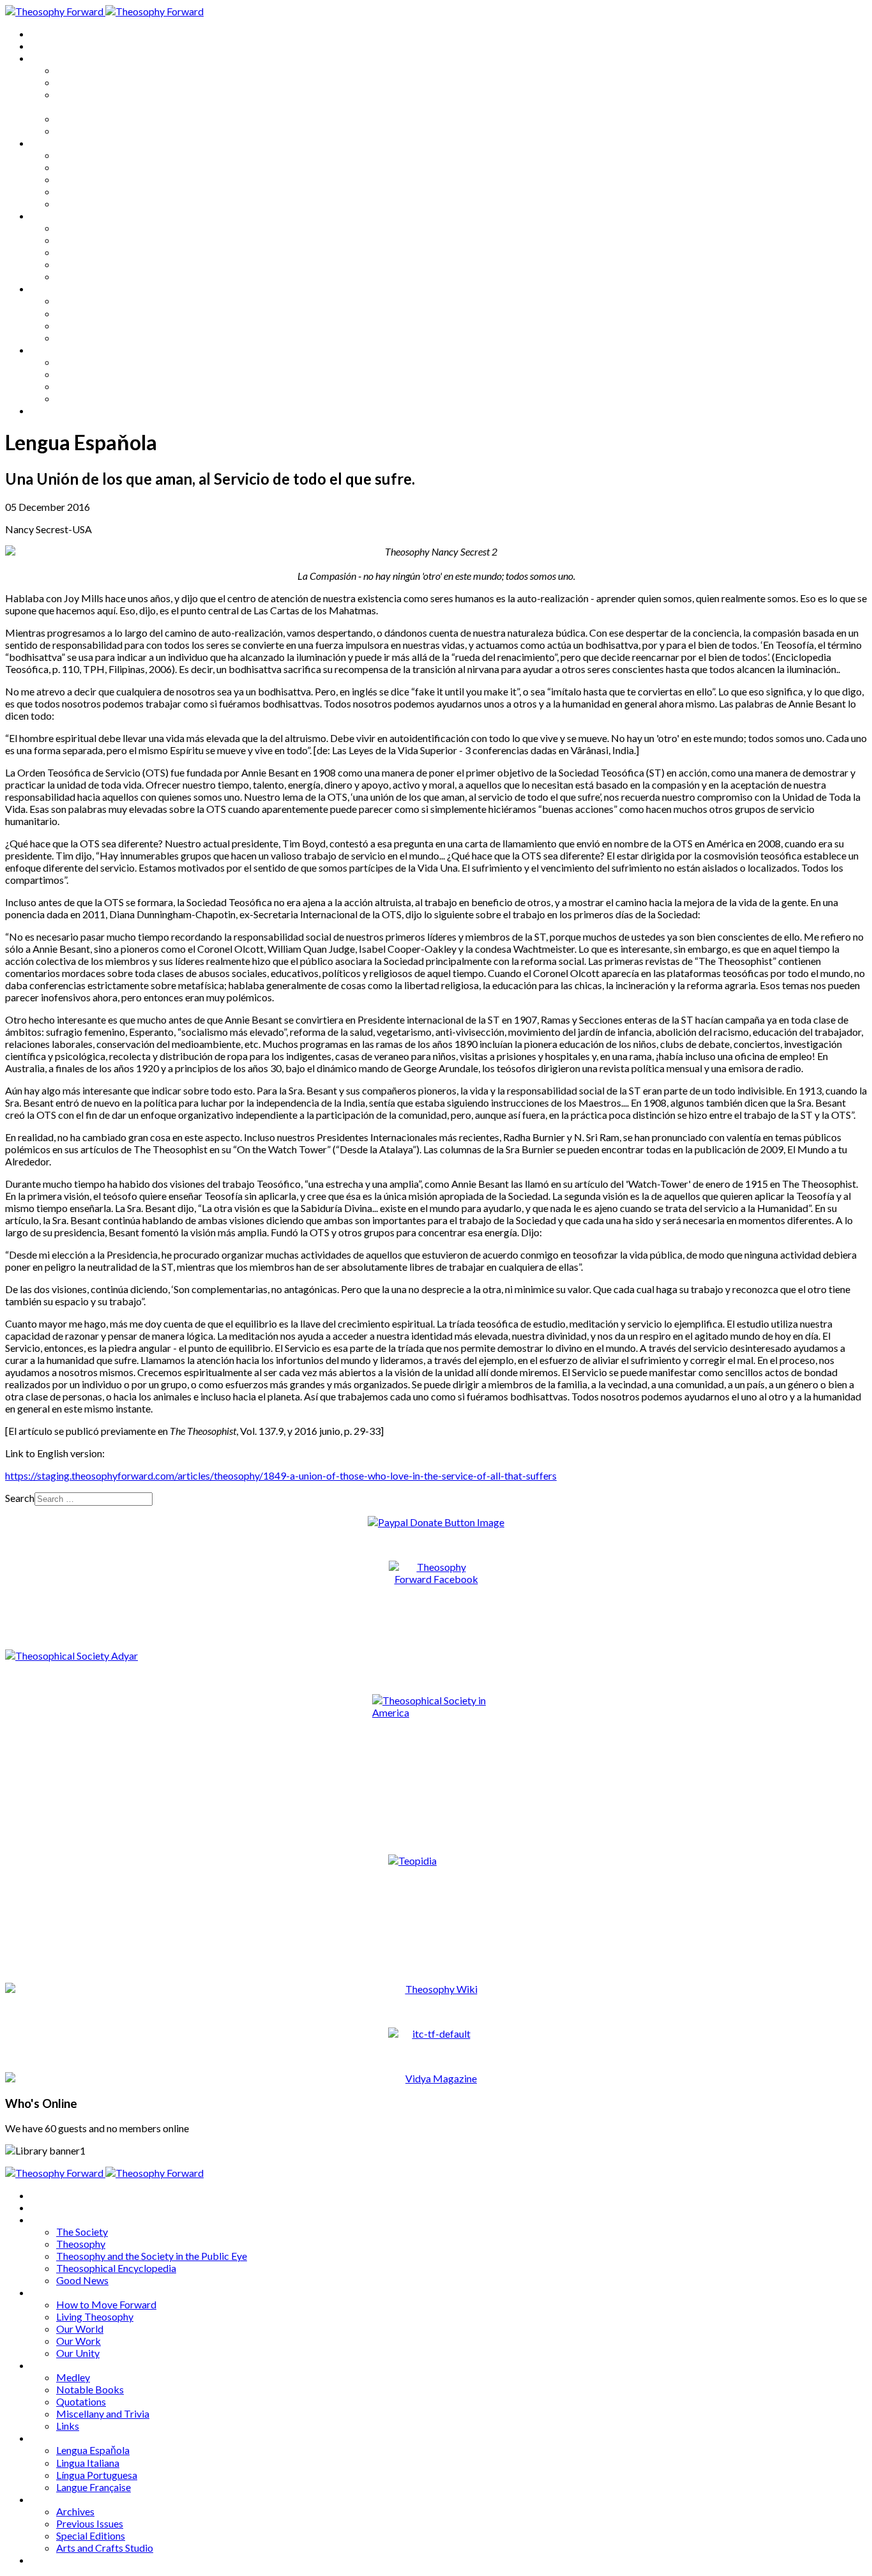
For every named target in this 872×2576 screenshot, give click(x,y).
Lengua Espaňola (93, 300)
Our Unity (78, 203)
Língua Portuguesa (97, 325)
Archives (50, 350)
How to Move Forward (106, 155)
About (45, 46)
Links (68, 276)
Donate (47, 410)
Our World (80, 179)
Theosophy (81, 82)
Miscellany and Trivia (103, 264)
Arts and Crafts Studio (105, 398)
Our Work (79, 191)
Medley (73, 228)
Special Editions (91, 386)
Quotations (81, 252)
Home (44, 34)
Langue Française (94, 337)
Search (20, 1498)
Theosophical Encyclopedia (116, 118)
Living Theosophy (95, 167)
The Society (82, 70)
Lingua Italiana (88, 313)
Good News (82, 131)
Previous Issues (90, 374)
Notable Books (90, 240)
